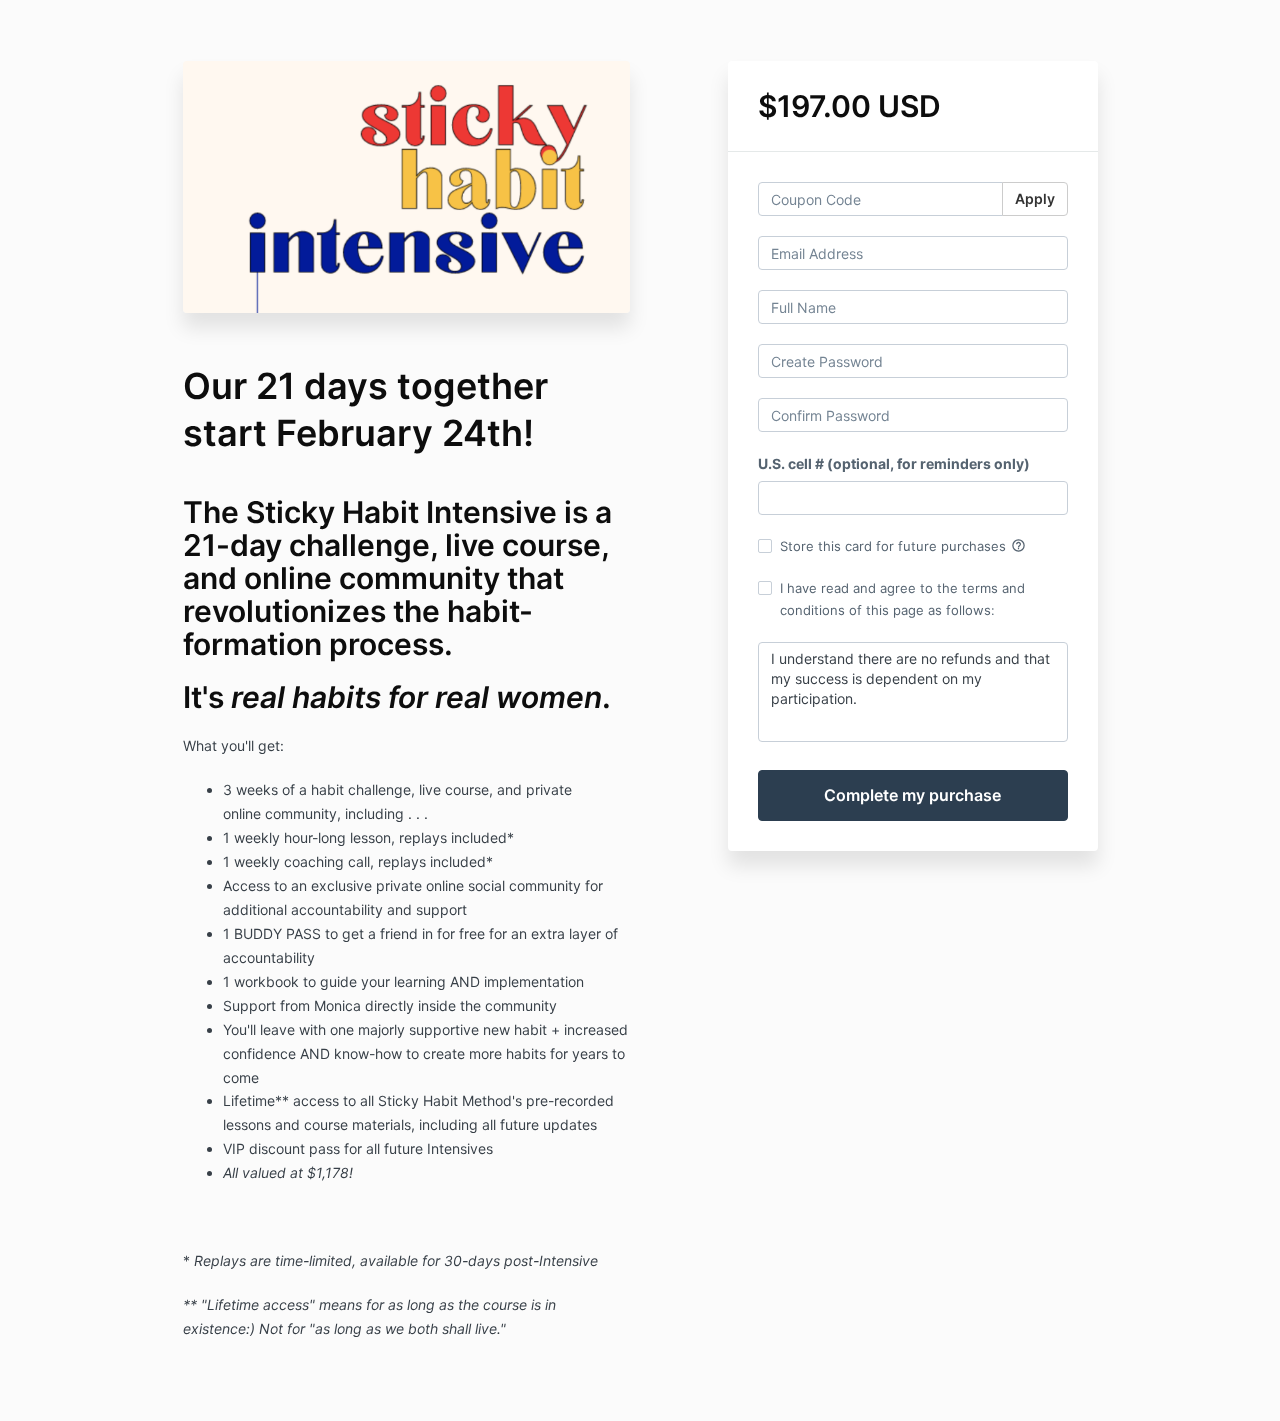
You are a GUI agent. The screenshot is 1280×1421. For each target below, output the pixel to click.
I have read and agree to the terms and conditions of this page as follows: (902, 599)
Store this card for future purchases (903, 546)
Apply (1035, 198)
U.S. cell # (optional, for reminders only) (894, 463)
